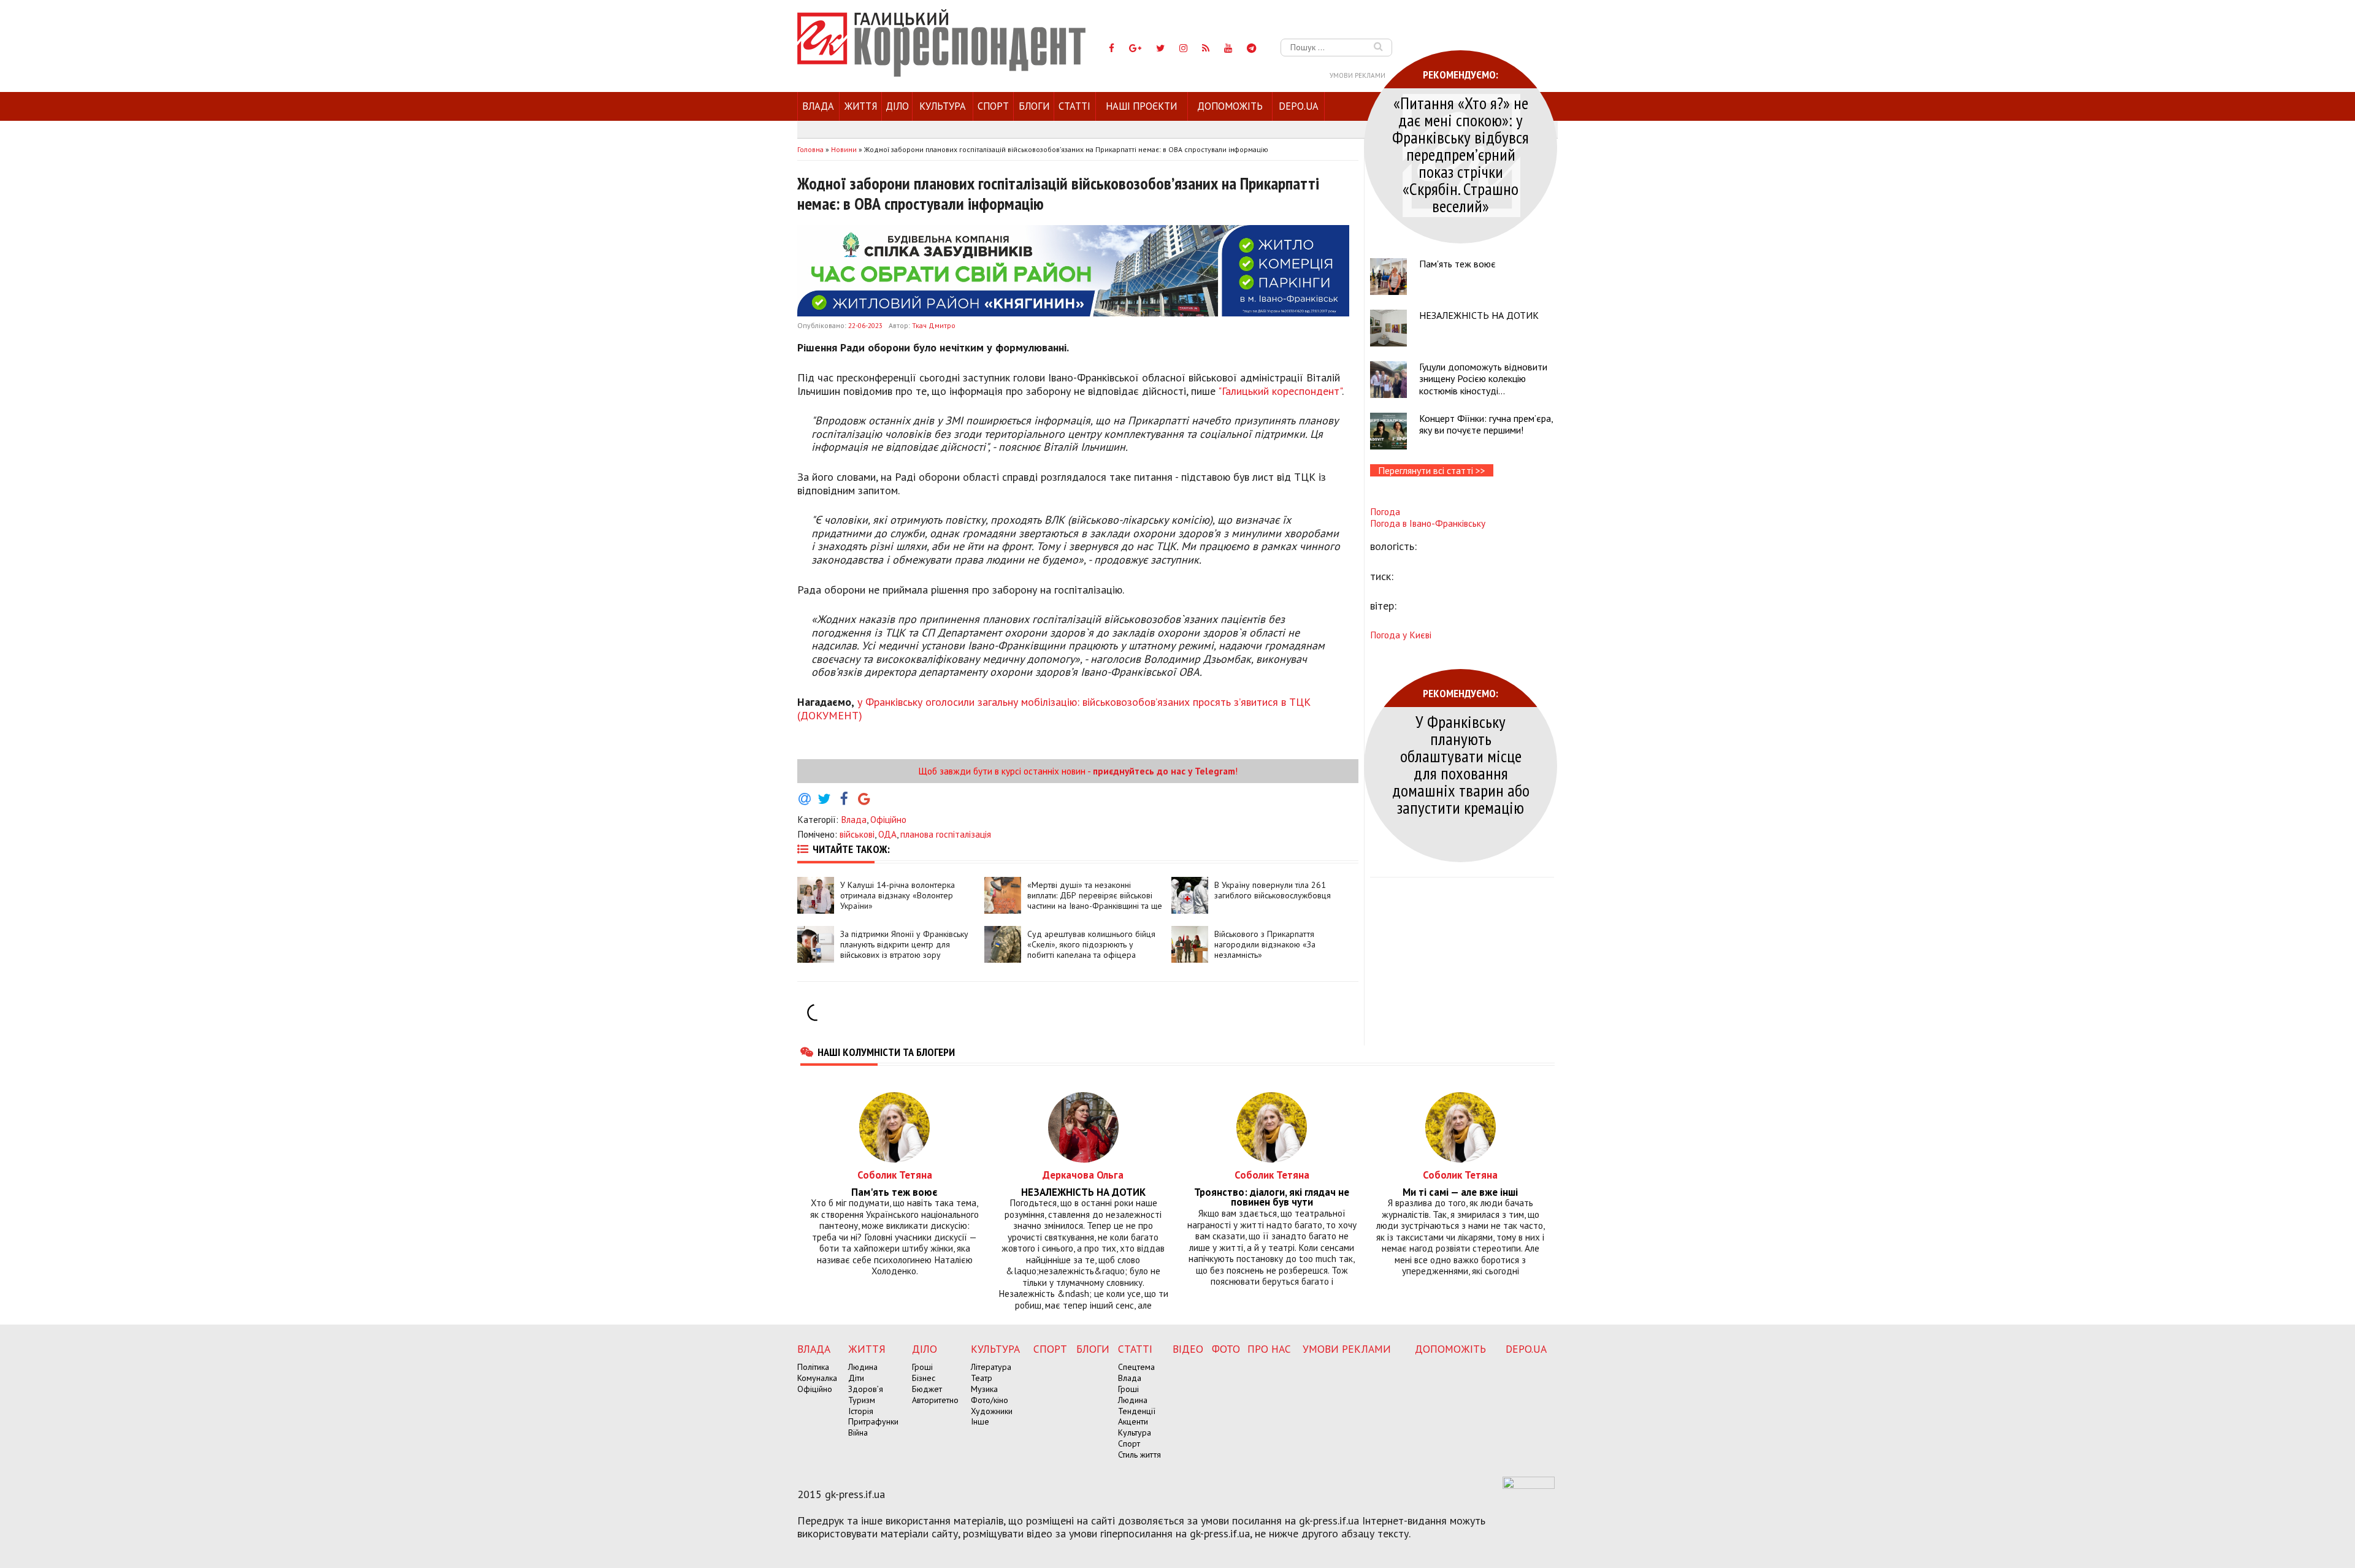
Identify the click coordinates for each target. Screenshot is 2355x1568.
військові (857, 834)
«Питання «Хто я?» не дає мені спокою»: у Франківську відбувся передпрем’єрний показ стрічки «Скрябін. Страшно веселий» (1461, 154)
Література (991, 1367)
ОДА (887, 834)
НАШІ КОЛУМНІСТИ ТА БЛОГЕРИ (886, 1052)
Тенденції (1137, 1411)
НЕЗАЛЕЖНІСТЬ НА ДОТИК (1479, 315)
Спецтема (1136, 1367)
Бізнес (924, 1378)
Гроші (922, 1367)
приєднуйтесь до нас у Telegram (1164, 771)
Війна (858, 1432)
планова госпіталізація (946, 834)
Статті (1074, 106)
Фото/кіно (990, 1400)
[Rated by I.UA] (1529, 1485)
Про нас (1269, 1349)
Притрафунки (873, 1421)
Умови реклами (1357, 75)
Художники (992, 1411)
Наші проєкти (1141, 106)
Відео (1188, 1349)
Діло (897, 106)
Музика (984, 1389)
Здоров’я (866, 1389)
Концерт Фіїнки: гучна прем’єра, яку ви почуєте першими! (1486, 424)
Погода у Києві (1401, 635)
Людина (863, 1367)
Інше (980, 1421)
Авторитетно (935, 1400)
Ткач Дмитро (934, 325)
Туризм (862, 1400)
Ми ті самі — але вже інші (1460, 1192)
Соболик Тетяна (895, 1175)
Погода (1385, 511)
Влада (818, 106)
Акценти (1133, 1421)
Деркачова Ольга (1083, 1175)
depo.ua (1299, 106)
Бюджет (927, 1389)
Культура (943, 106)
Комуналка (817, 1378)
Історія (861, 1411)
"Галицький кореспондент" (1280, 391)
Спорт (993, 106)
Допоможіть (1230, 106)
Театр (982, 1378)
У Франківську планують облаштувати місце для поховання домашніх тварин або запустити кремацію (1461, 764)
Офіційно (888, 819)
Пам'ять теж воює (1457, 264)
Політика (813, 1367)
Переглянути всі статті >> (1432, 470)
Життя (861, 106)
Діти (856, 1378)
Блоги (1034, 106)
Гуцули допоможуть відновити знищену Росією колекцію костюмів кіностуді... (1483, 378)
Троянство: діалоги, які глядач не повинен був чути (1272, 1198)
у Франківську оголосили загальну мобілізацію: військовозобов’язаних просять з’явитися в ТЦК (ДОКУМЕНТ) (1054, 709)
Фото (1226, 1349)
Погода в (1428, 523)
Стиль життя (1139, 1455)
